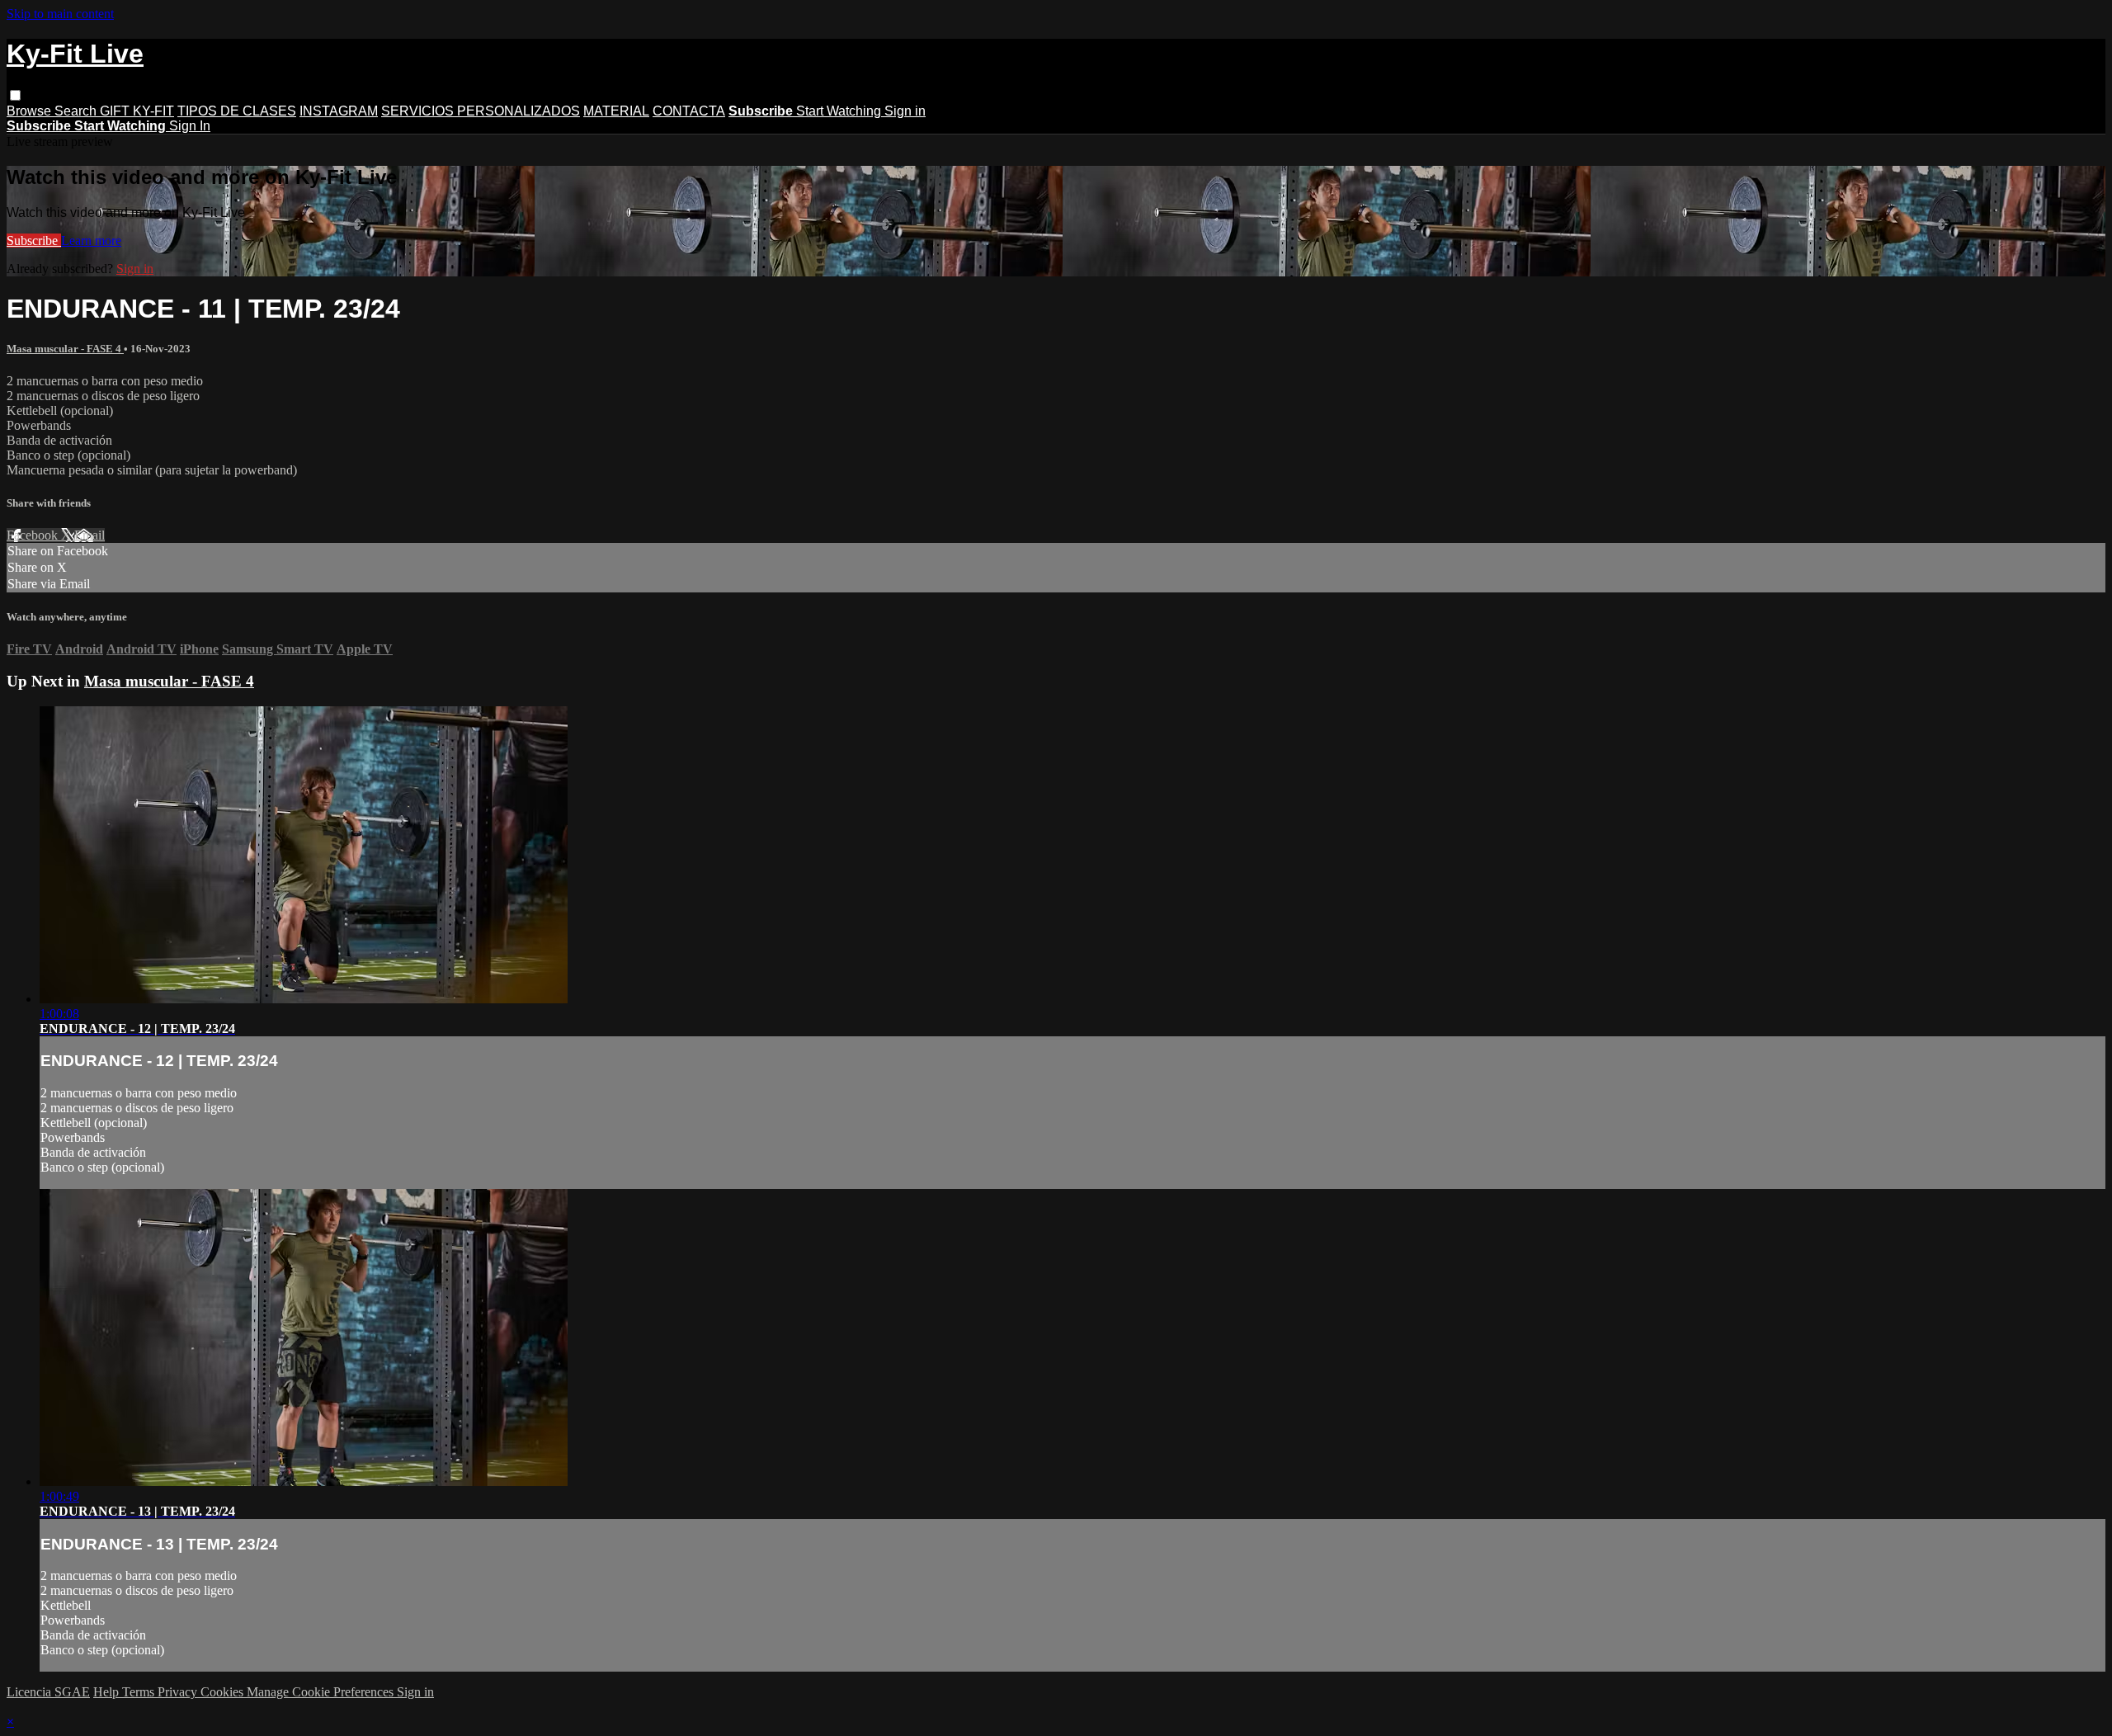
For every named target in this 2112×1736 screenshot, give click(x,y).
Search (77, 111)
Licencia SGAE (48, 1692)
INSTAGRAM (339, 111)
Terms (140, 1692)
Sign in (905, 111)
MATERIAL (616, 111)
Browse (31, 111)
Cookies (224, 1692)
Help (108, 1692)
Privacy (179, 1692)
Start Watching (840, 111)
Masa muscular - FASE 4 (65, 349)
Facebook (34, 535)
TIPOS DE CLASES (237, 111)
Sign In (190, 126)
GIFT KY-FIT (137, 111)
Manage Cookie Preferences (322, 1692)
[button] (15, 95)
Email (90, 535)
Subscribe (34, 241)
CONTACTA (689, 111)
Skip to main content (60, 14)
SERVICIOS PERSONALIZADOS (481, 111)
